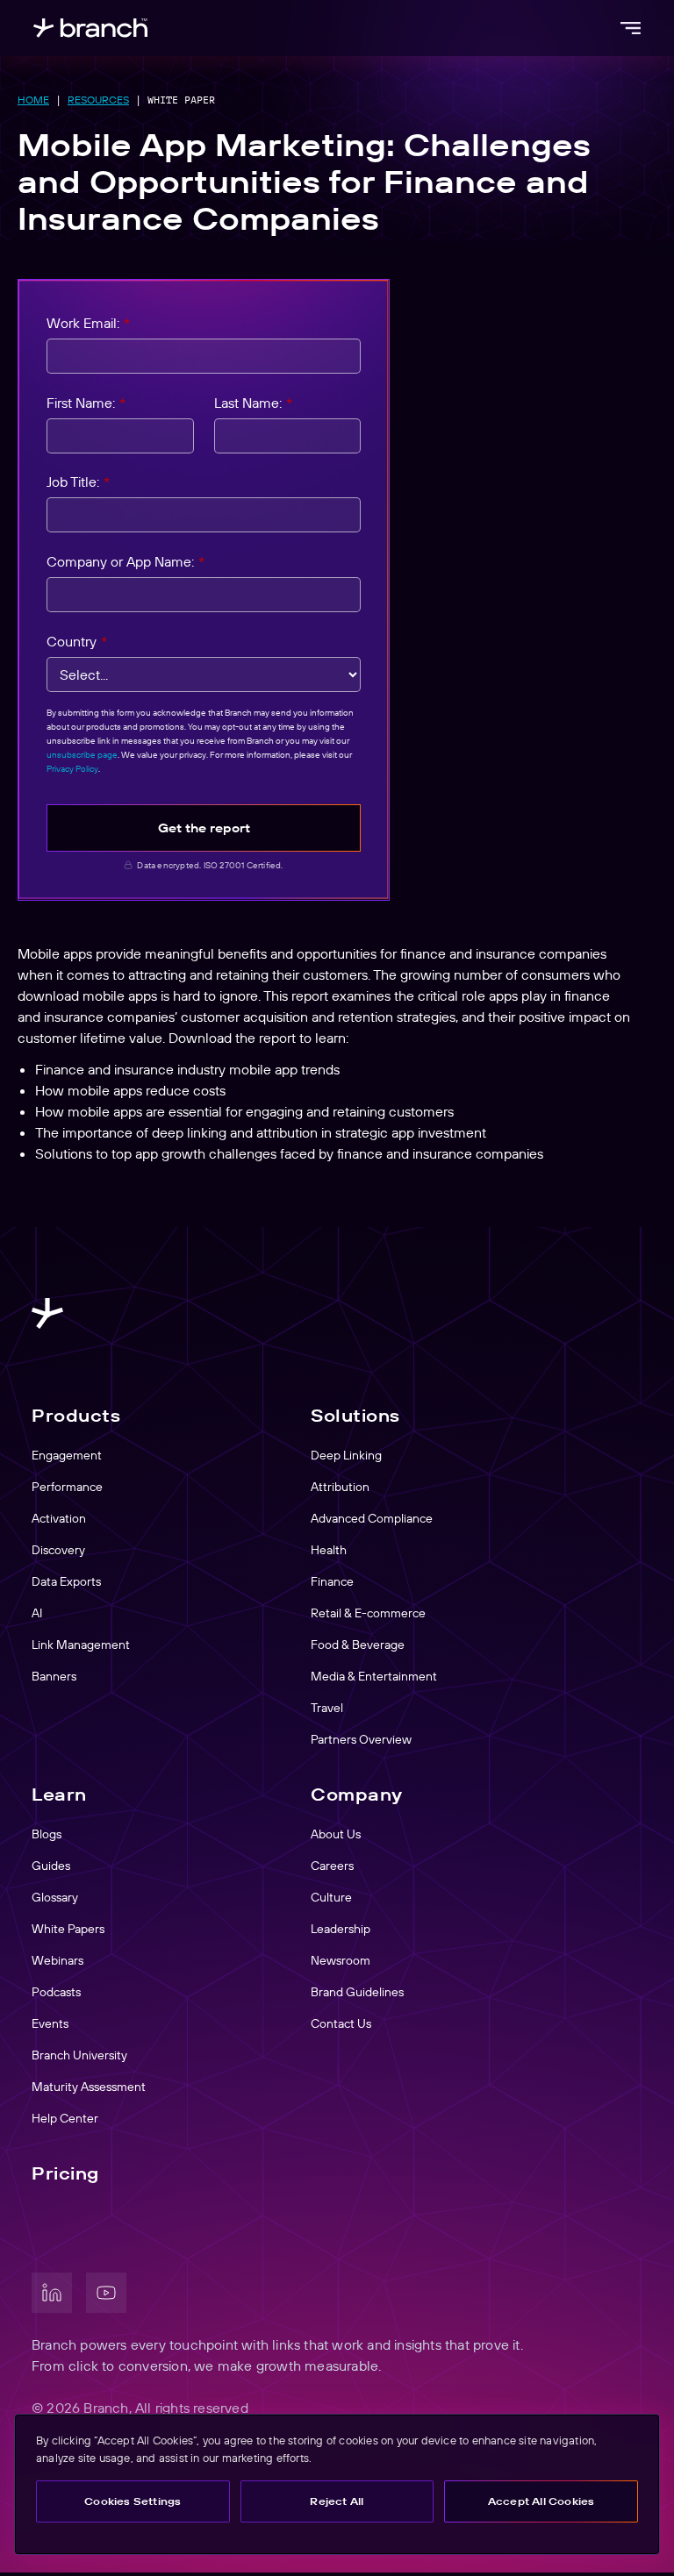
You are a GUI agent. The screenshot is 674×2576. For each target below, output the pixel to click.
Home (33, 100)
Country (77, 641)
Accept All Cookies (541, 2501)
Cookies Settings (133, 2501)
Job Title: (78, 482)
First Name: (86, 403)
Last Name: (253, 403)
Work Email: (88, 323)
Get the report (204, 828)
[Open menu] (630, 28)
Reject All (337, 2501)
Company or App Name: (125, 561)
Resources (98, 100)
